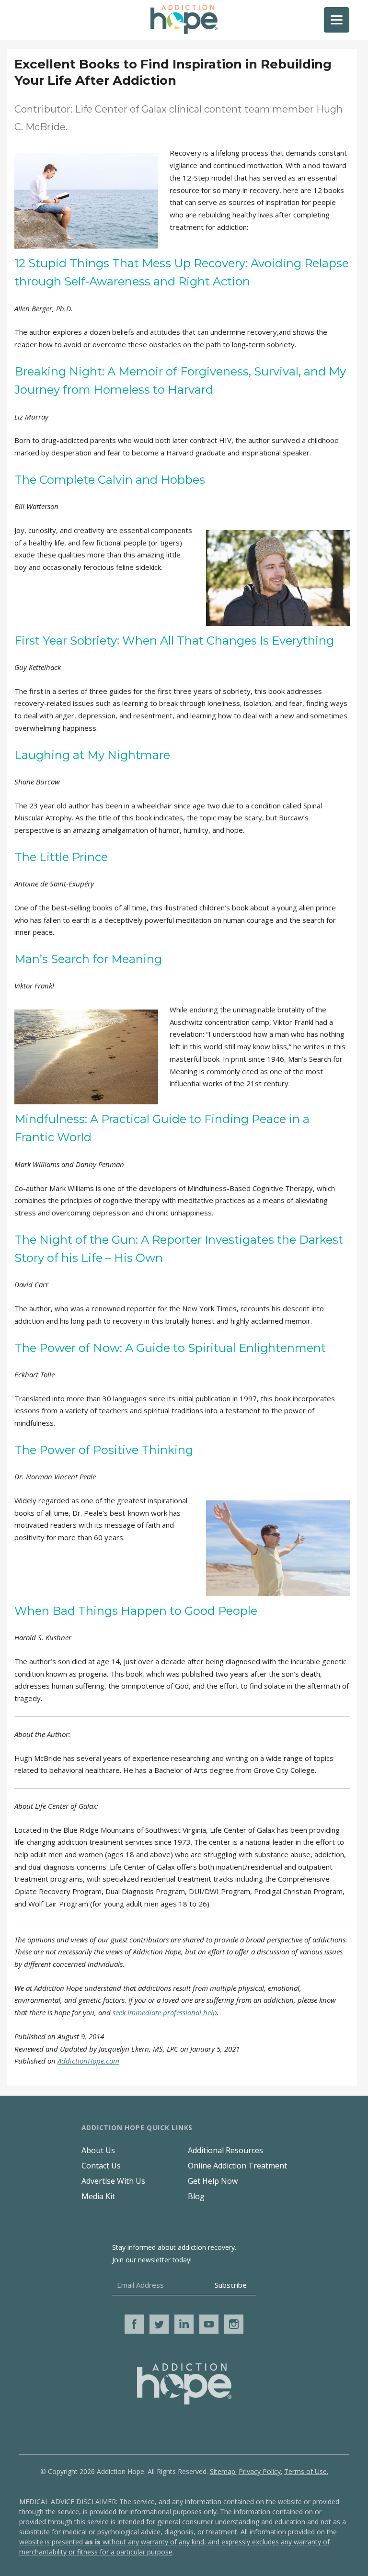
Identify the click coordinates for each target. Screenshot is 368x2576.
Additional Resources (225, 2150)
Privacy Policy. (260, 2471)
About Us (98, 2150)
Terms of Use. (306, 2471)
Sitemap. (223, 2471)
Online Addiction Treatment (237, 2166)
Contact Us (101, 2166)
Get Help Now (213, 2181)
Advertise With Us (113, 2181)
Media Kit (98, 2196)
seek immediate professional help (165, 2012)
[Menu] (337, 20)
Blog (196, 2196)
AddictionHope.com (88, 2061)
